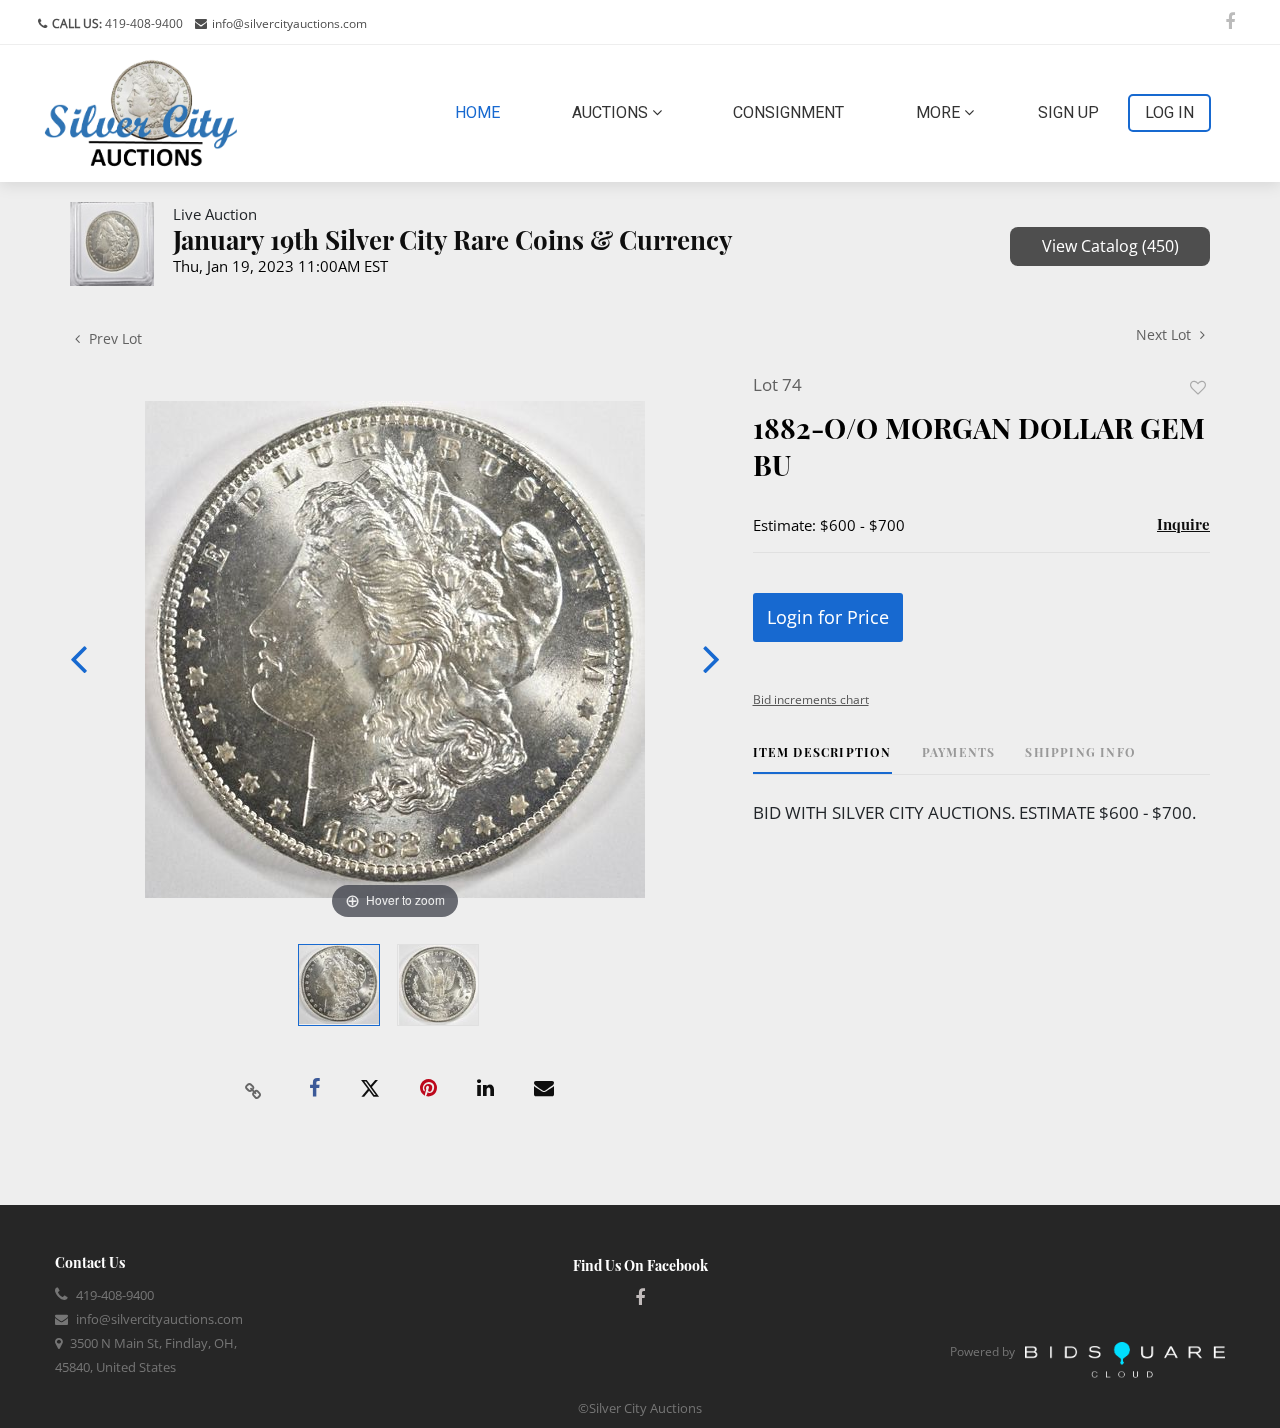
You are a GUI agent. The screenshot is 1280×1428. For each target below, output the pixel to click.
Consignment (788, 112)
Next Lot (1165, 334)
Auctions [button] (612, 112)
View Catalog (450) (1110, 246)
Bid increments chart (811, 699)
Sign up (1068, 112)
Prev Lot (113, 338)
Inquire (1183, 524)
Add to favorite (1198, 387)
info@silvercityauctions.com (289, 23)
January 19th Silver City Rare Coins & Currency (453, 239)
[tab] (822, 759)
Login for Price (828, 617)
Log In (1169, 112)
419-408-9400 (142, 23)
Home (481, 112)
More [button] (940, 112)
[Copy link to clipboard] (254, 1089)
